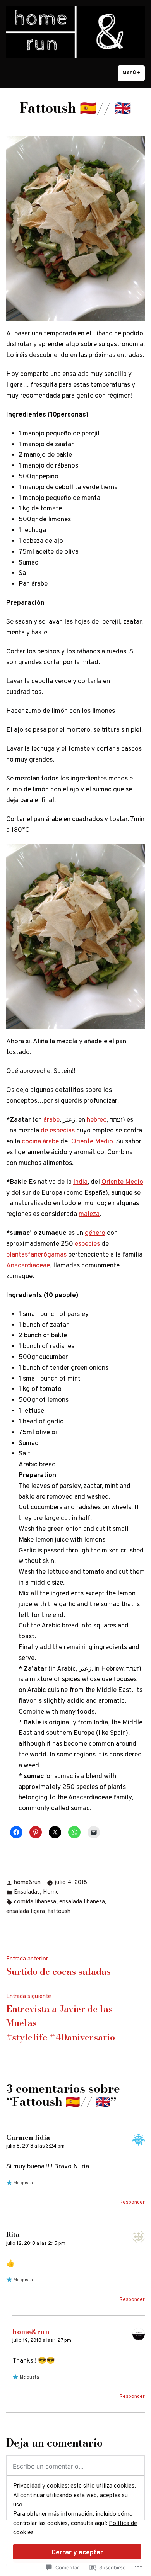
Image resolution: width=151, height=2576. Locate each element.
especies (87, 1244)
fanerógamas (47, 1255)
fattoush (59, 1912)
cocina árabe (40, 1142)
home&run (27, 1883)
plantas (17, 1255)
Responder (132, 2202)
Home (51, 1892)
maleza (89, 1214)
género (95, 1233)
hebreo (97, 1120)
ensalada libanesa (82, 1902)
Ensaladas (27, 1892)
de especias (57, 1131)
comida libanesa (35, 1902)
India (80, 1182)
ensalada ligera (26, 1912)
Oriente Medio (92, 1142)
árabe (51, 1120)
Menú (134, 73)
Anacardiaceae (28, 1266)
